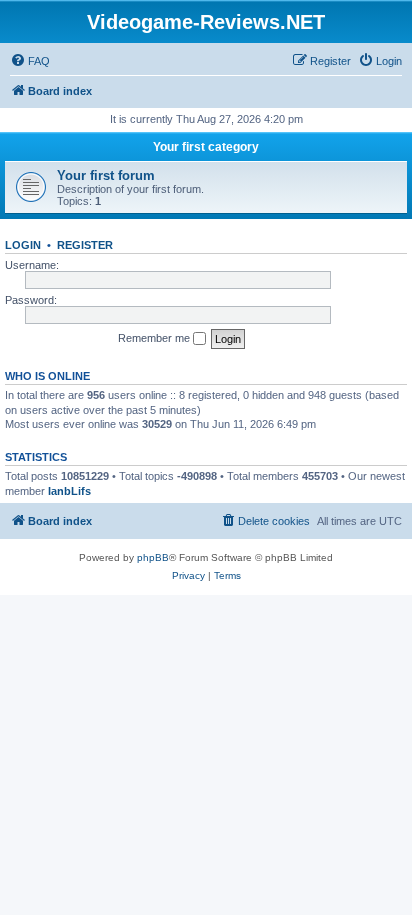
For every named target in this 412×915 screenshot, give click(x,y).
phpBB (153, 557)
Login (23, 245)
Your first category (206, 147)
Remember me (155, 338)
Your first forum (106, 175)
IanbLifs (69, 491)
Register (85, 245)
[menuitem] (30, 61)
